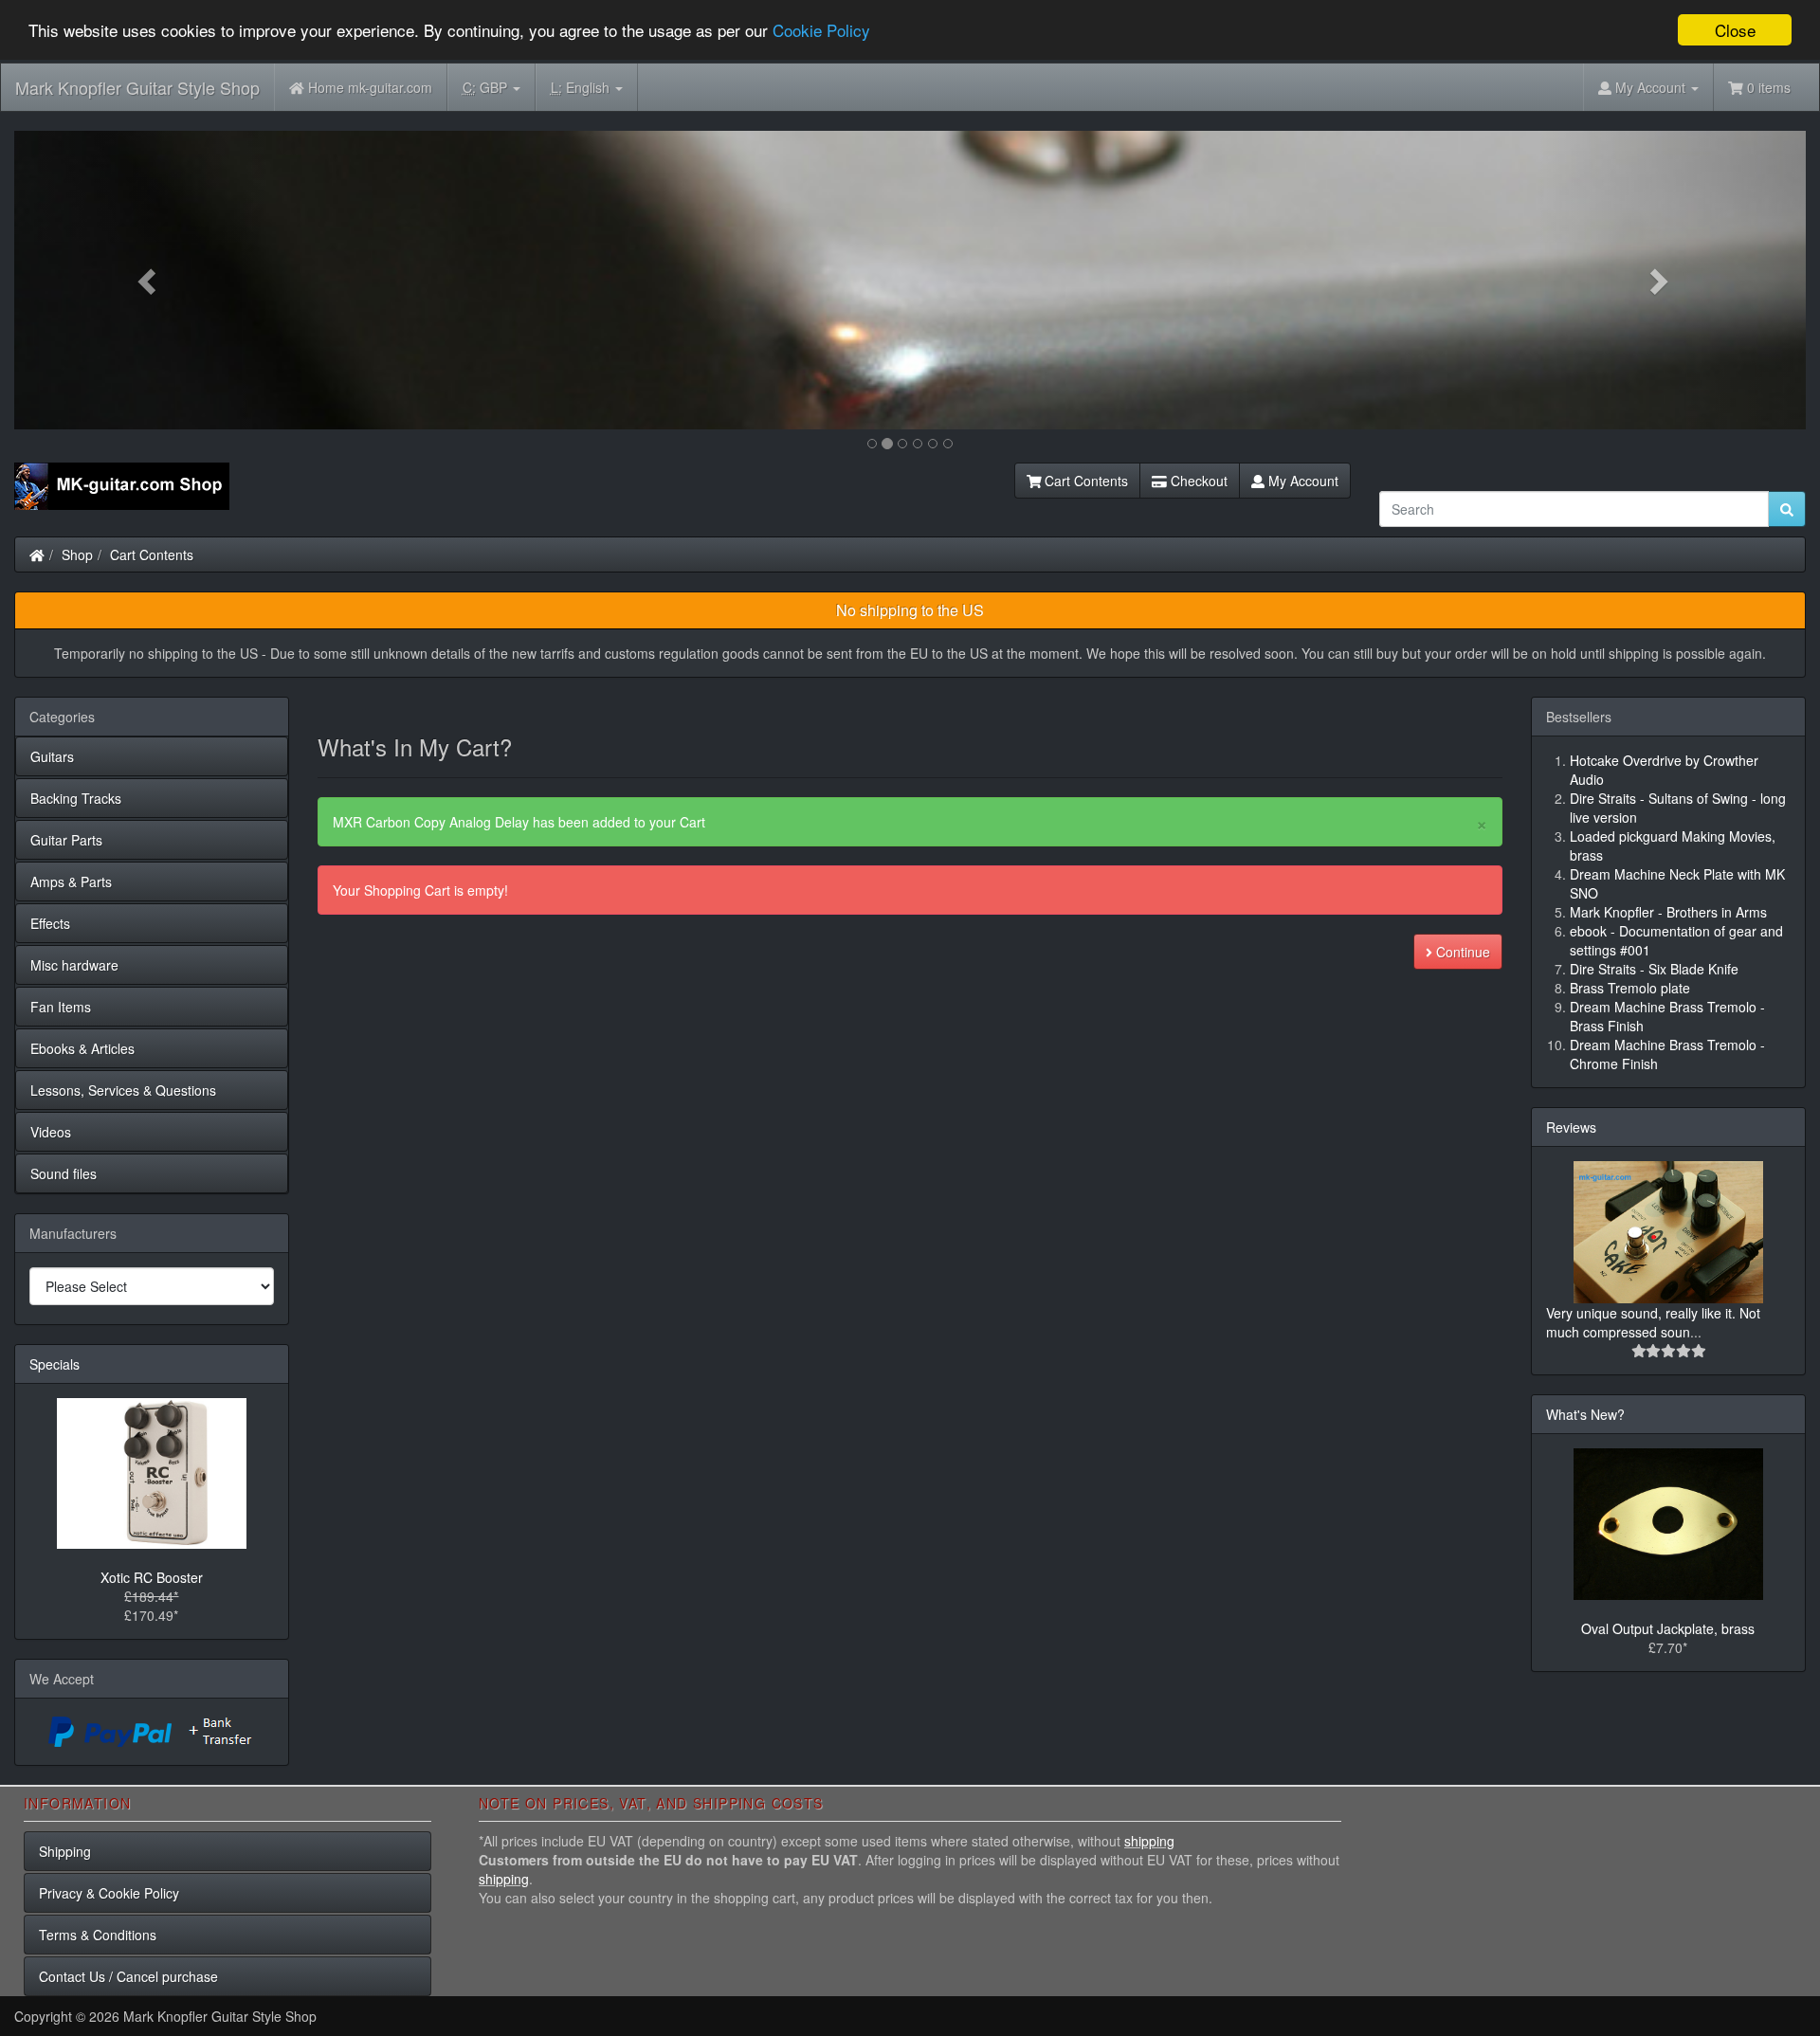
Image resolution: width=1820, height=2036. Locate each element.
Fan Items (61, 1007)
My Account (1301, 481)
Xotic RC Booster (152, 1577)
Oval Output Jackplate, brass (1668, 1628)
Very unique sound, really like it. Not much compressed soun (1653, 1322)
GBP (487, 87)
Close (1735, 30)
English (582, 87)
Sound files (64, 1173)
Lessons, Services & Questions (123, 1090)
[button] (149, 280)
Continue (1461, 952)
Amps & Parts (71, 882)
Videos (51, 1132)
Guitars (52, 756)
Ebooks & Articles (82, 1048)
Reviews (1571, 1127)
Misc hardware (74, 965)
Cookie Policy (821, 31)
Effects (50, 923)
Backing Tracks (76, 798)
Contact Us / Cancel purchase (128, 1976)
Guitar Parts (66, 840)
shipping (1149, 1841)
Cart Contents (1084, 481)
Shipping (65, 1851)
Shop (77, 554)
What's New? (1585, 1414)
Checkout (1197, 481)
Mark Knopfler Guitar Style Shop (137, 87)
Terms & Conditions (98, 1935)
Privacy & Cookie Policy (109, 1893)
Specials (55, 1364)
